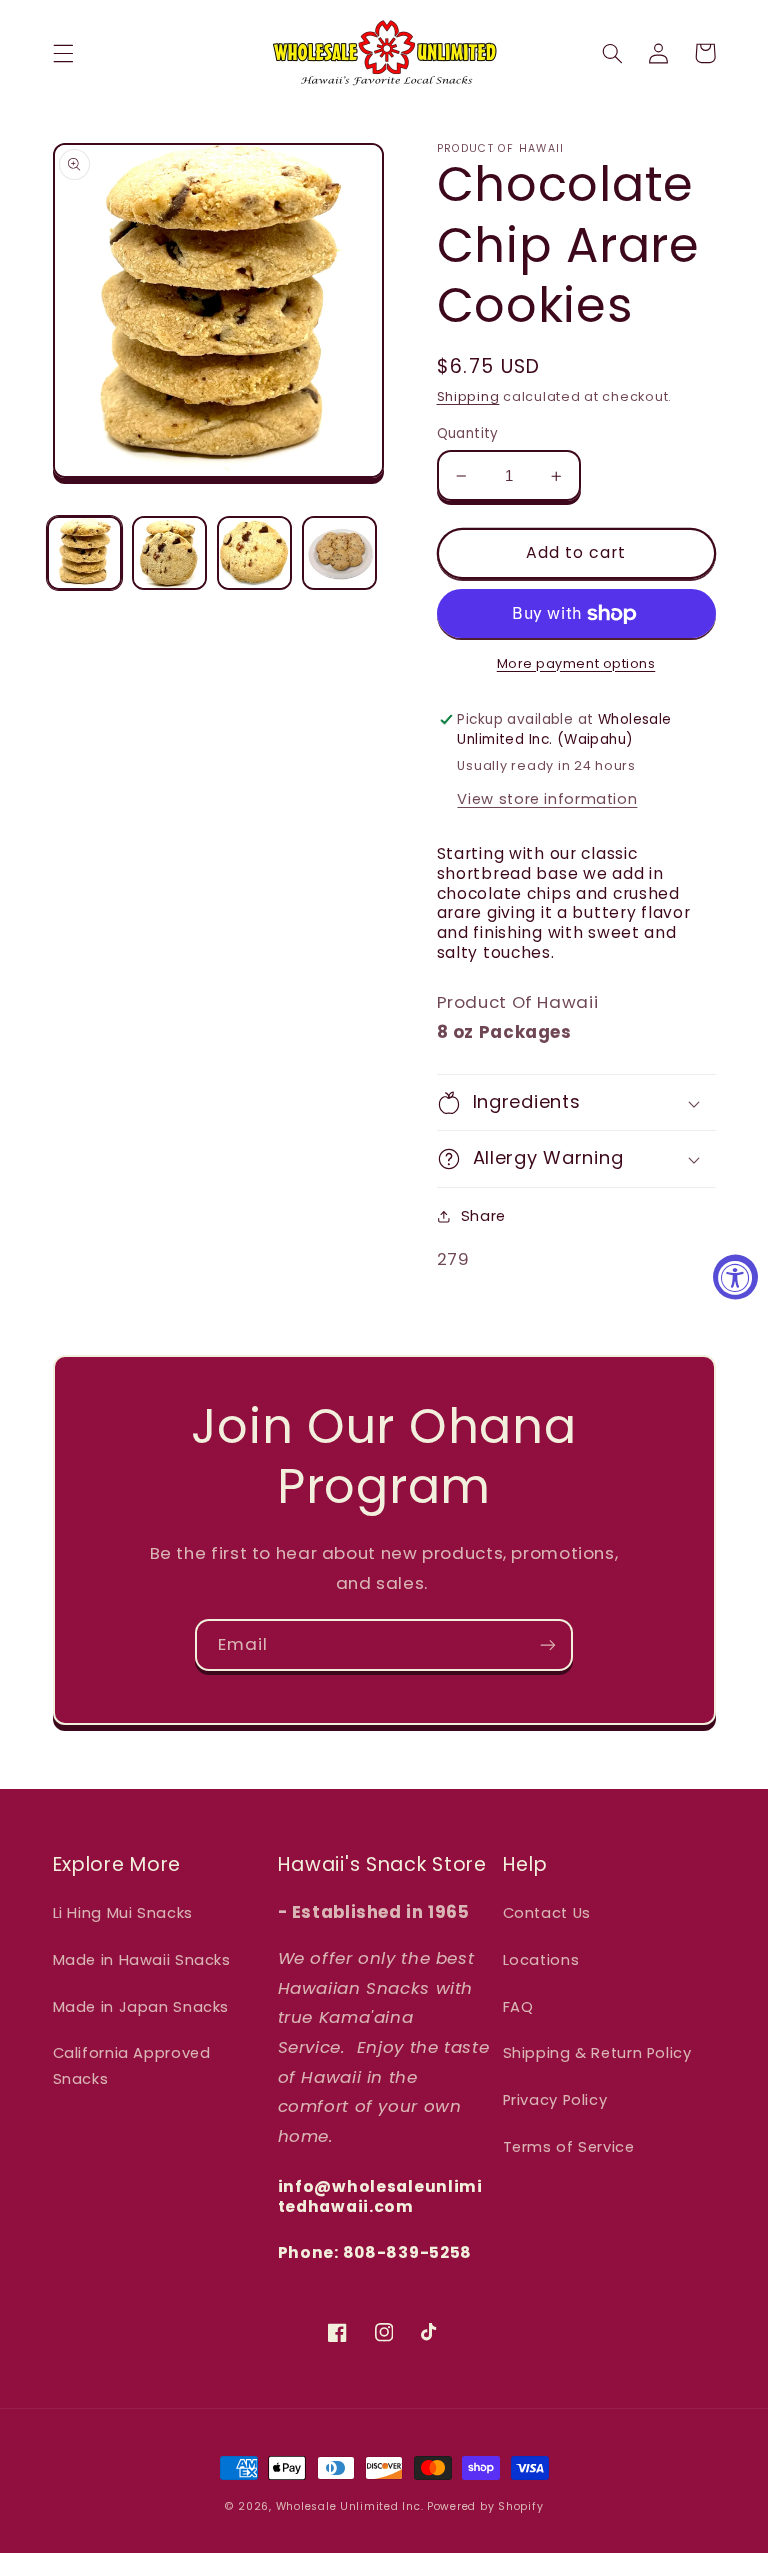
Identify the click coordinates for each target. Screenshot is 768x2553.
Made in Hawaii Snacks (142, 1960)
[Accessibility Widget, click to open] (735, 1276)
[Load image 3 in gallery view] (254, 553)
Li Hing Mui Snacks (123, 1913)
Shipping (468, 396)
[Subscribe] (548, 1644)
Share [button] (483, 1216)
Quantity (468, 433)
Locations (541, 1960)
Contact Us (547, 1913)
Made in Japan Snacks (141, 2007)
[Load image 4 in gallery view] (339, 553)
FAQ (518, 2007)
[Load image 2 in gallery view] (169, 553)
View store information (547, 799)
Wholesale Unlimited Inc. (350, 2506)
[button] (63, 53)
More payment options (576, 663)
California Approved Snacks (132, 2066)
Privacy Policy (555, 2100)
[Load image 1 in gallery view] (84, 553)
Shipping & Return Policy (597, 2053)
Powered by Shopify (485, 2506)
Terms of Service (569, 2147)
